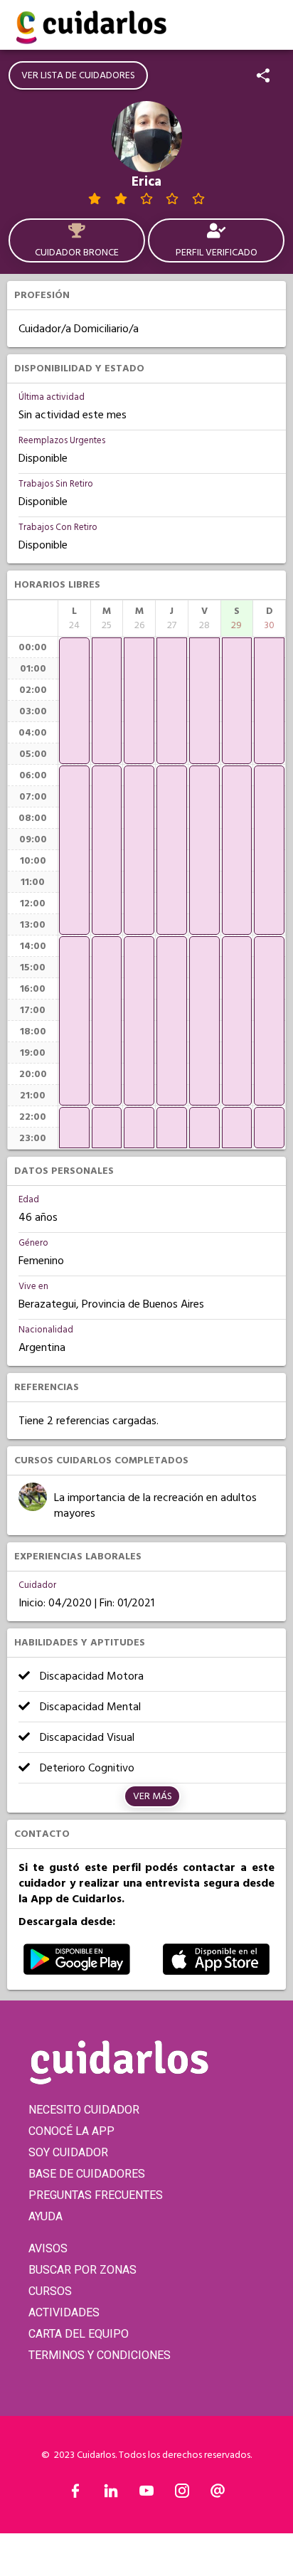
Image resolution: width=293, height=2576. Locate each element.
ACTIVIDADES (64, 2312)
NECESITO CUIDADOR (84, 2110)
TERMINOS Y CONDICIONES (100, 2355)
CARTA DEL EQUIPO (79, 2334)
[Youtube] (146, 2494)
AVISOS (48, 2248)
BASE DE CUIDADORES (87, 2174)
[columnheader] (74, 618)
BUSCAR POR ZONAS (82, 2270)
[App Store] (216, 1971)
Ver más (153, 1796)
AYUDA (46, 2216)
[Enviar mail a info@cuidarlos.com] (218, 2494)
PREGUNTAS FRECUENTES (96, 2195)
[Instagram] (182, 2494)
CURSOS (50, 2291)
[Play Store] (77, 1971)
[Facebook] (75, 2494)
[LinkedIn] (111, 2494)
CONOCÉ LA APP (71, 2131)
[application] (74, 701)
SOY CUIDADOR (68, 2152)
